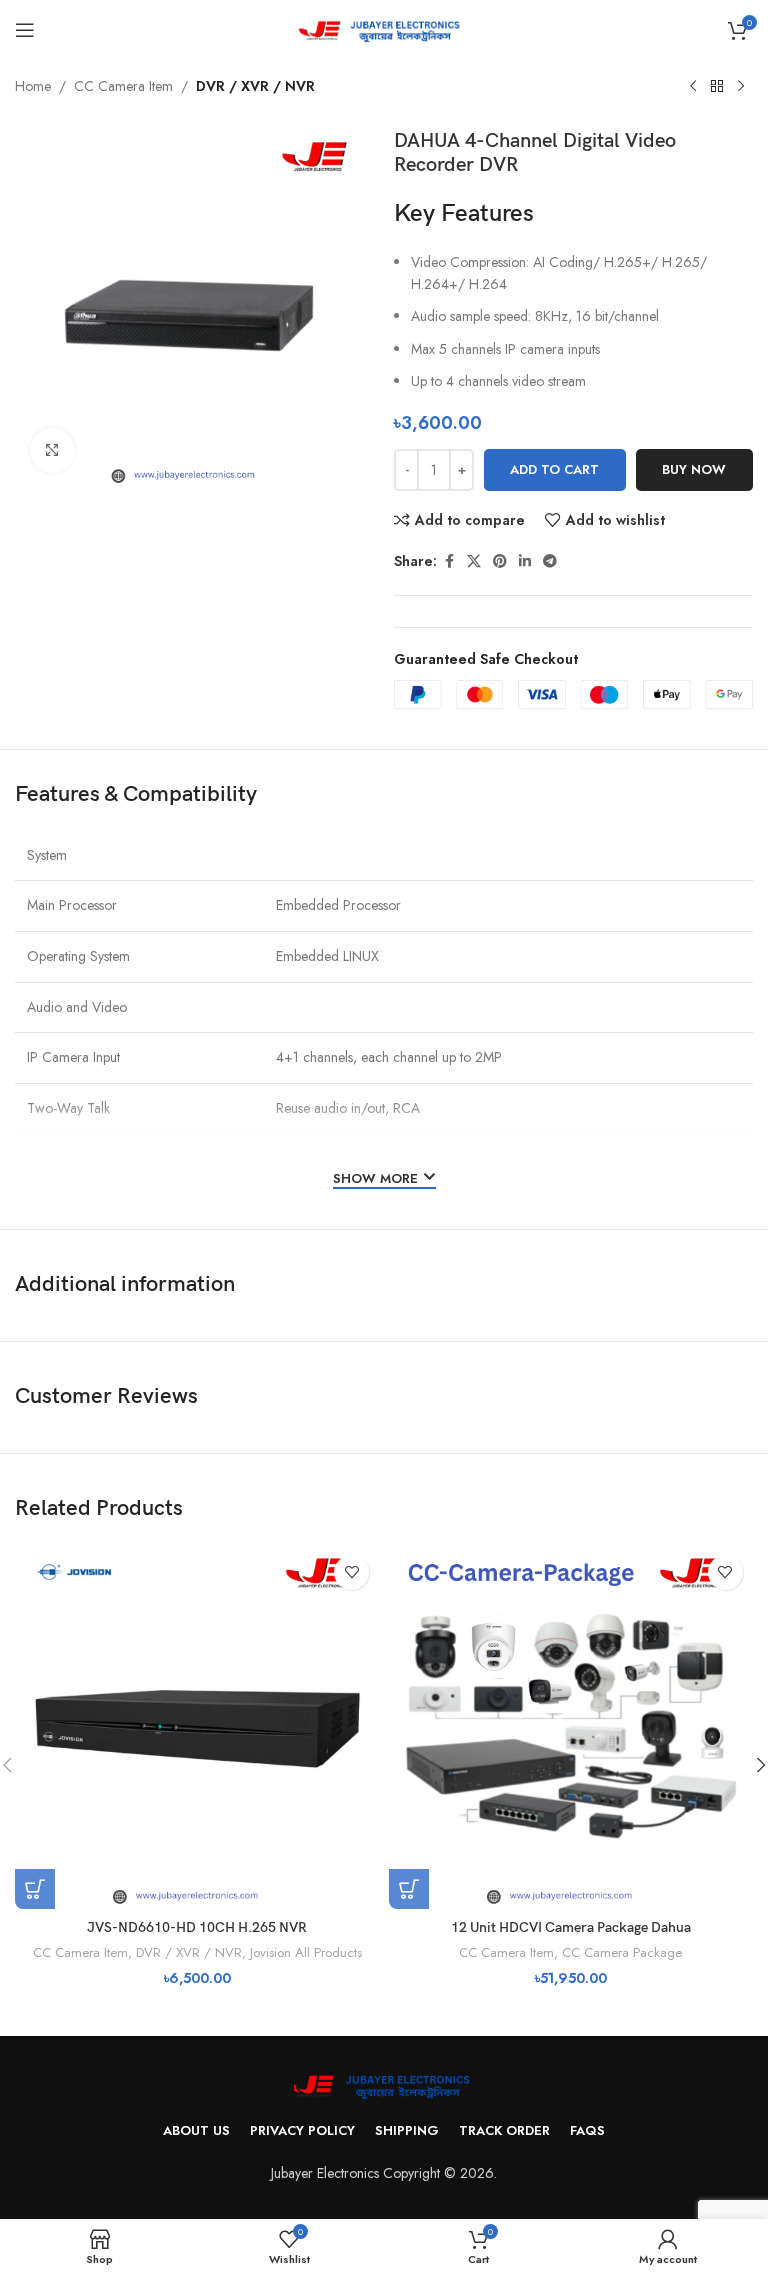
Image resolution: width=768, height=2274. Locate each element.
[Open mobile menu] (25, 30)
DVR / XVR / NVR (255, 86)
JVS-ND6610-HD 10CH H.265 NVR (197, 1927)
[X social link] (474, 561)
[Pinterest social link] (500, 561)
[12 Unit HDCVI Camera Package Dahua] (571, 1727)
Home (33, 86)
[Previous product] (693, 87)
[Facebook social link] (449, 561)
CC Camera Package (622, 1952)
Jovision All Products (306, 1952)
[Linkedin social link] (525, 561)
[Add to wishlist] (351, 1572)
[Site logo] (384, 28)
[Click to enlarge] (52, 450)
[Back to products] (717, 87)
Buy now (694, 469)
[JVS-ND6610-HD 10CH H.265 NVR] (197, 1727)
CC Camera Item (123, 86)
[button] (35, 1889)
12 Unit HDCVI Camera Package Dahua (571, 1927)
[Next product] (741, 87)
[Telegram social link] (550, 561)
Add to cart (554, 469)
